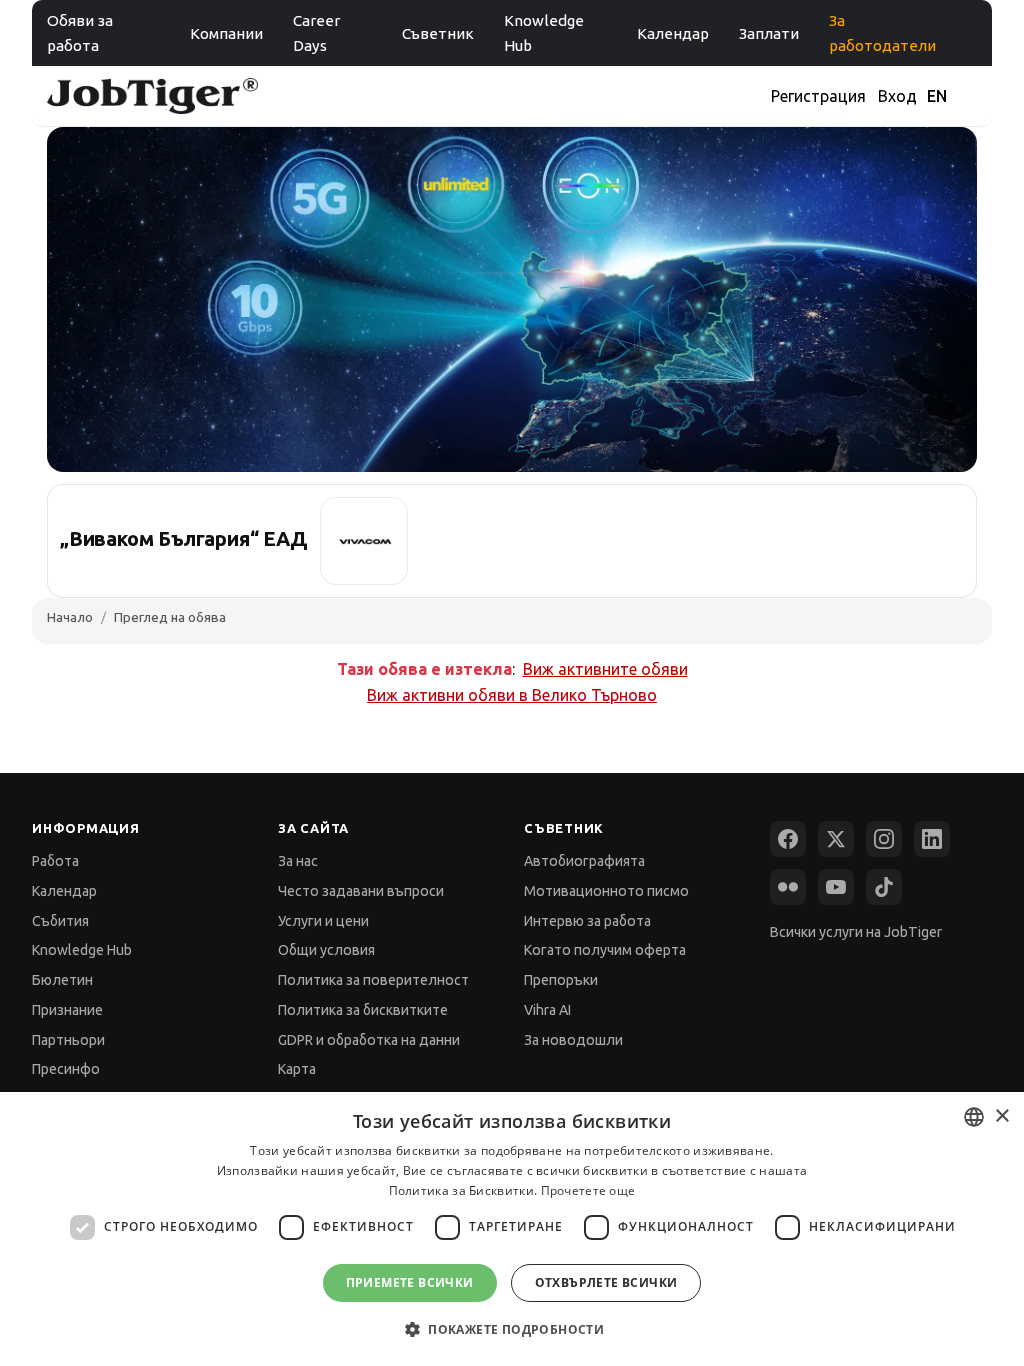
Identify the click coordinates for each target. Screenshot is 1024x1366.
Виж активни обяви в (512, 695)
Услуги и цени (323, 921)
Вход (897, 96)
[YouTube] (836, 887)
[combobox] (974, 1117)
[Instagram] (884, 839)
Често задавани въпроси (361, 891)
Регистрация (818, 96)
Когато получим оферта (605, 950)
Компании (226, 33)
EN (937, 96)
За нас (298, 861)
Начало (70, 617)
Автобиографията (584, 861)
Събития (60, 921)
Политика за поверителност (373, 980)
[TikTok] (884, 887)
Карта (297, 1069)
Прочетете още (588, 1190)
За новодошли (573, 1040)
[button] (512, 1329)
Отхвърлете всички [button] (606, 1282)
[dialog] (512, 1229)
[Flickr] (788, 887)
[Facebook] (788, 839)
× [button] (1001, 1116)
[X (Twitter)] (836, 839)
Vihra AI (547, 1010)
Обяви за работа (80, 33)
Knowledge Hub (544, 33)
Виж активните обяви (605, 669)
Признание (67, 1010)
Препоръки (561, 980)
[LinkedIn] (932, 839)
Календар (673, 33)
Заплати (769, 33)
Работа (55, 861)
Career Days (316, 33)
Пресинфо (66, 1069)
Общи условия (326, 950)
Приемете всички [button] (410, 1282)
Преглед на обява (170, 617)
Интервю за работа (587, 921)
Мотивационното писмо (606, 891)
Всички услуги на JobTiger (856, 932)
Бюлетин (62, 980)
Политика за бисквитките (363, 1010)
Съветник (438, 33)
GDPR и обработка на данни (369, 1040)
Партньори (68, 1040)
